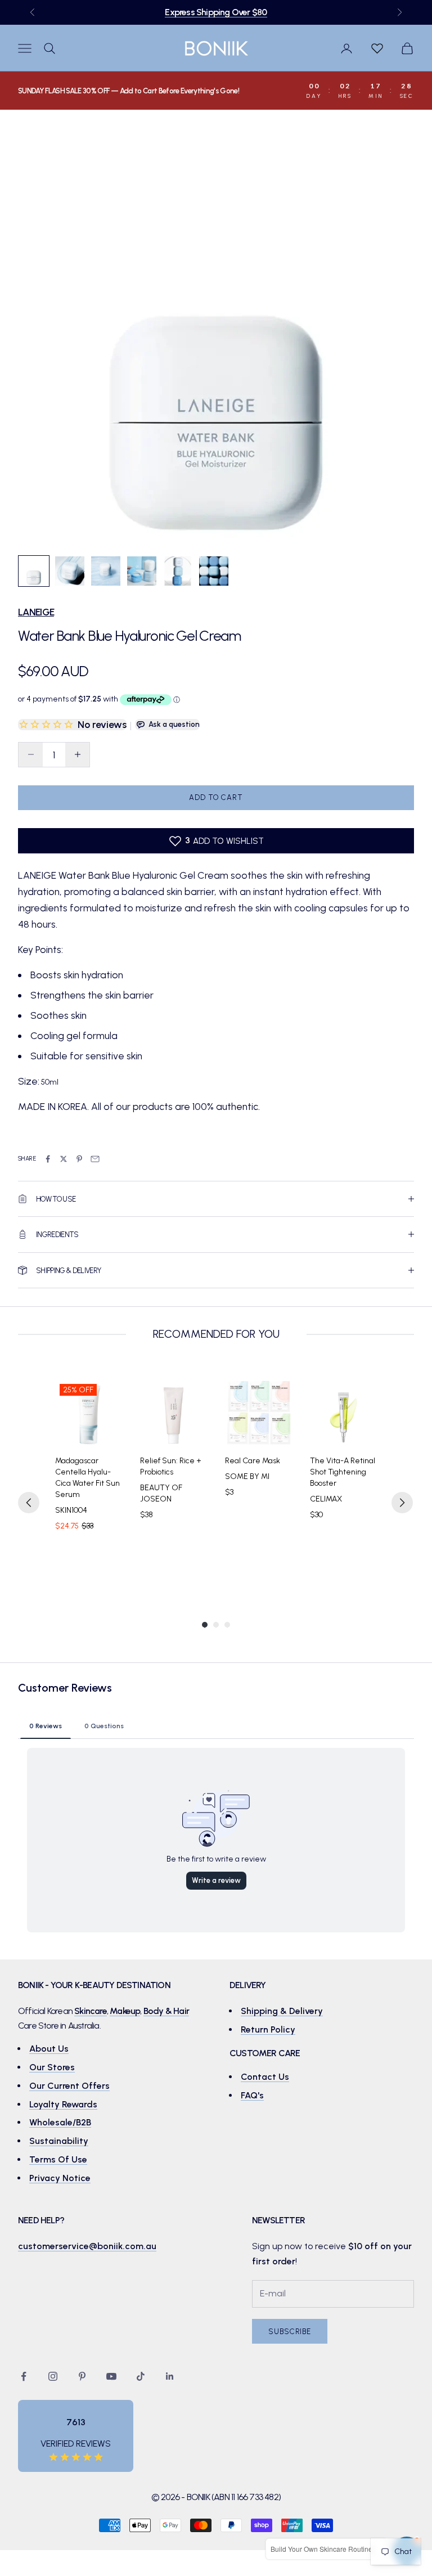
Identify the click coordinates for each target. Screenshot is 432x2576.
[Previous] (29, 1503)
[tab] (46, 1725)
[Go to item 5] (178, 571)
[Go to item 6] (214, 571)
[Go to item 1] (34, 571)
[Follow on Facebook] (24, 2376)
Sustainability (59, 2141)
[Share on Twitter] (64, 1159)
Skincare (91, 2011)
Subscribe (290, 2332)
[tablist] (216, 1725)
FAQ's (252, 2095)
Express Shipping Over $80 (216, 12)
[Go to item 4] (142, 571)
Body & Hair (166, 2011)
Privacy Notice (60, 2178)
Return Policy (268, 2029)
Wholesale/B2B (60, 2122)
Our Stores (52, 2067)
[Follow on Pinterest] (82, 2376)
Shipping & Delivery (282, 2011)
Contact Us (265, 2077)
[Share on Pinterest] (79, 1159)
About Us (49, 2049)
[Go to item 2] (70, 571)
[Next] (402, 1503)
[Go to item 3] (106, 571)
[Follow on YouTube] (111, 2376)
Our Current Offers (69, 2086)
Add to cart (216, 797)
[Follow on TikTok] (141, 2376)
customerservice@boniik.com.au (87, 2246)
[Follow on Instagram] (53, 2376)
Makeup (125, 2011)
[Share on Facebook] (48, 1159)
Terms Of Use (58, 2159)
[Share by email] (95, 1159)
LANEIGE (36, 612)
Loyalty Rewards (63, 2104)
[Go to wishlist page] (377, 48)
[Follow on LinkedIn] (170, 2376)
